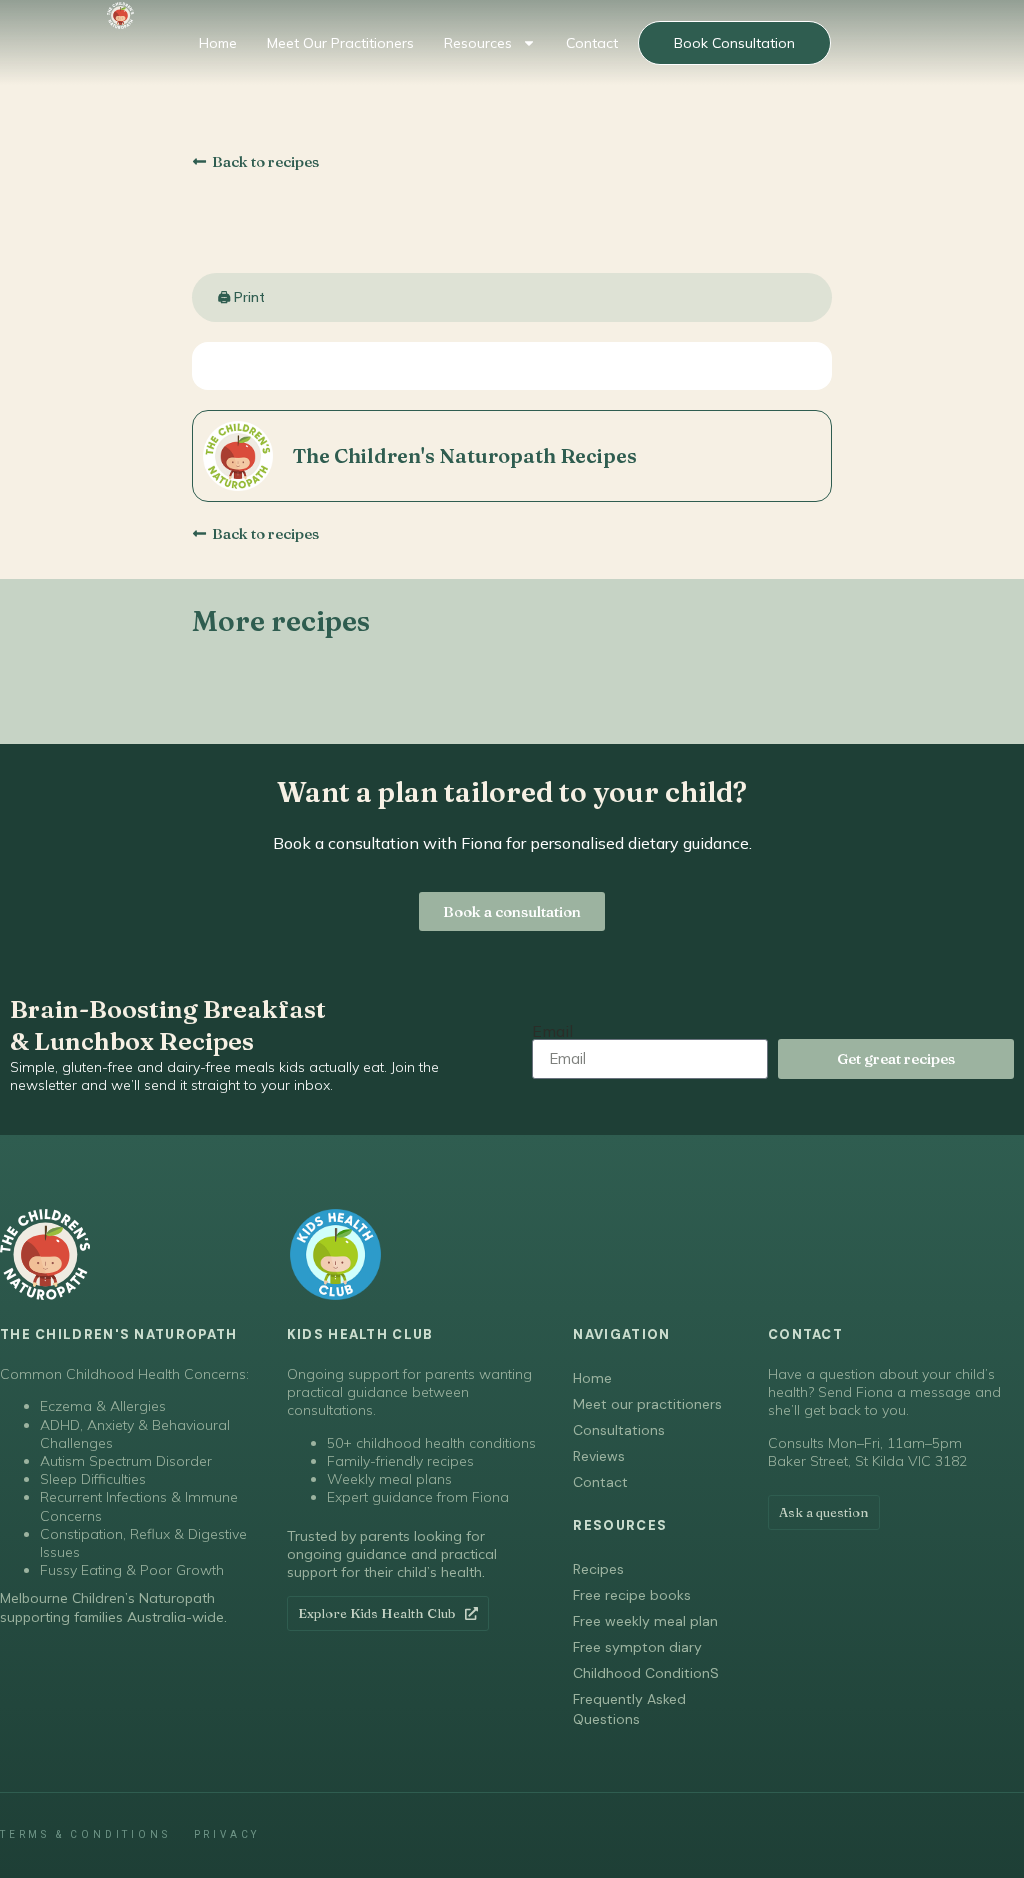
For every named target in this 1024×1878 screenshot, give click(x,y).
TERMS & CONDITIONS (85, 1834)
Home (218, 43)
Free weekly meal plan (645, 1621)
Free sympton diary (637, 1647)
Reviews (599, 1456)
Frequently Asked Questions (629, 1709)
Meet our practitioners (340, 43)
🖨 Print (241, 297)
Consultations (619, 1430)
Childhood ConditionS (646, 1673)
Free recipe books (632, 1595)
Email (552, 1031)
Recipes (598, 1569)
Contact (592, 43)
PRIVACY (227, 1834)
